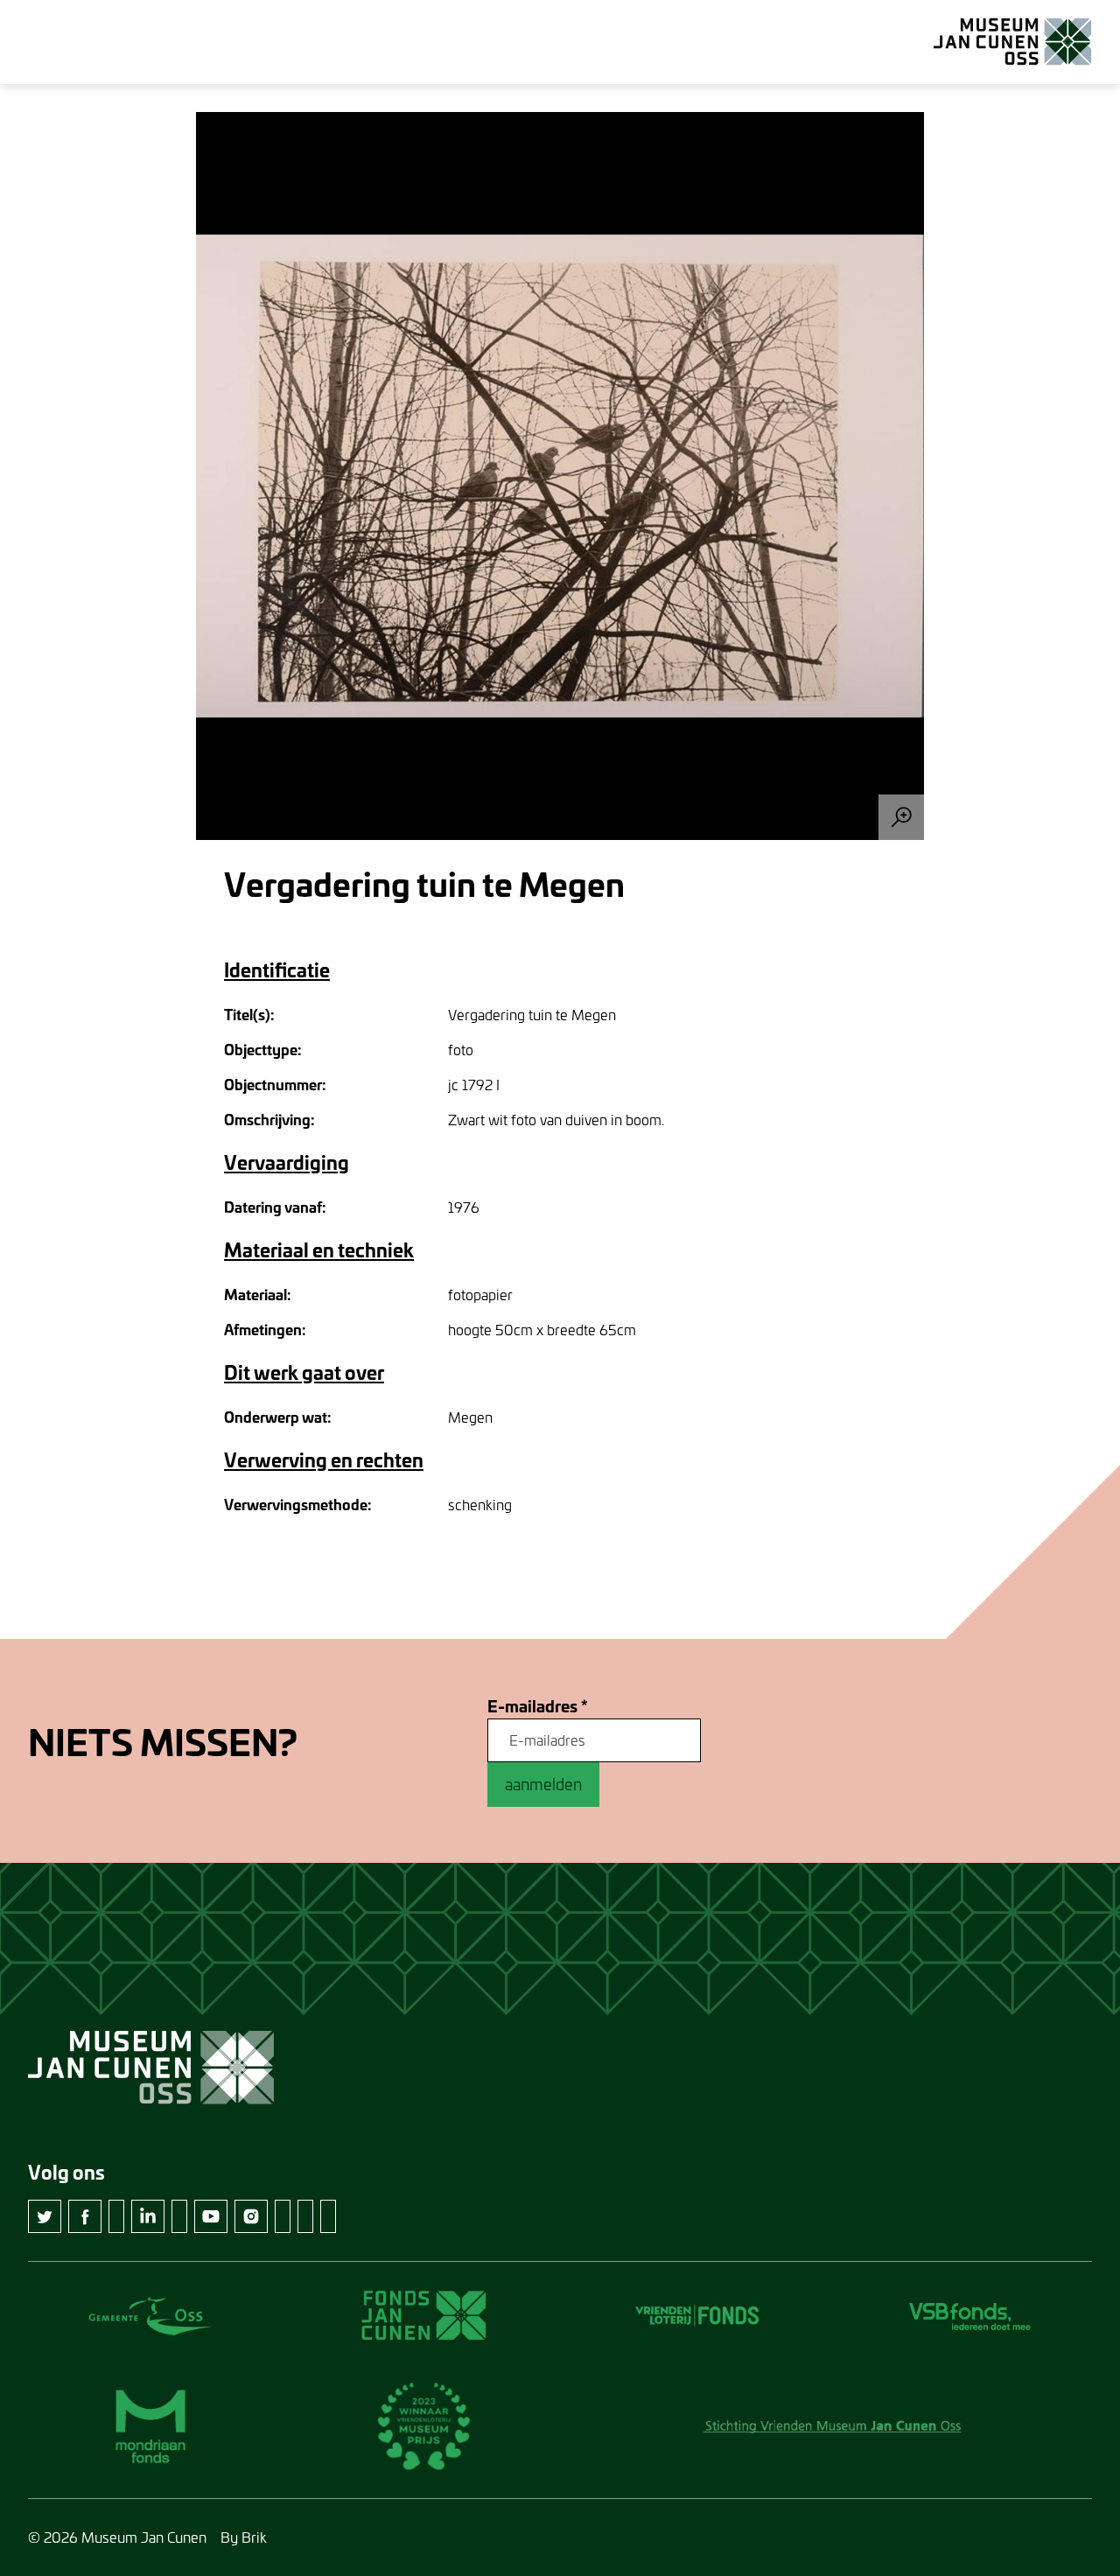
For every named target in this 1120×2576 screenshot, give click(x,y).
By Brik (244, 2537)
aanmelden (543, 1784)
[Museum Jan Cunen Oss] (1013, 42)
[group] (560, 476)
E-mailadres (538, 1707)
